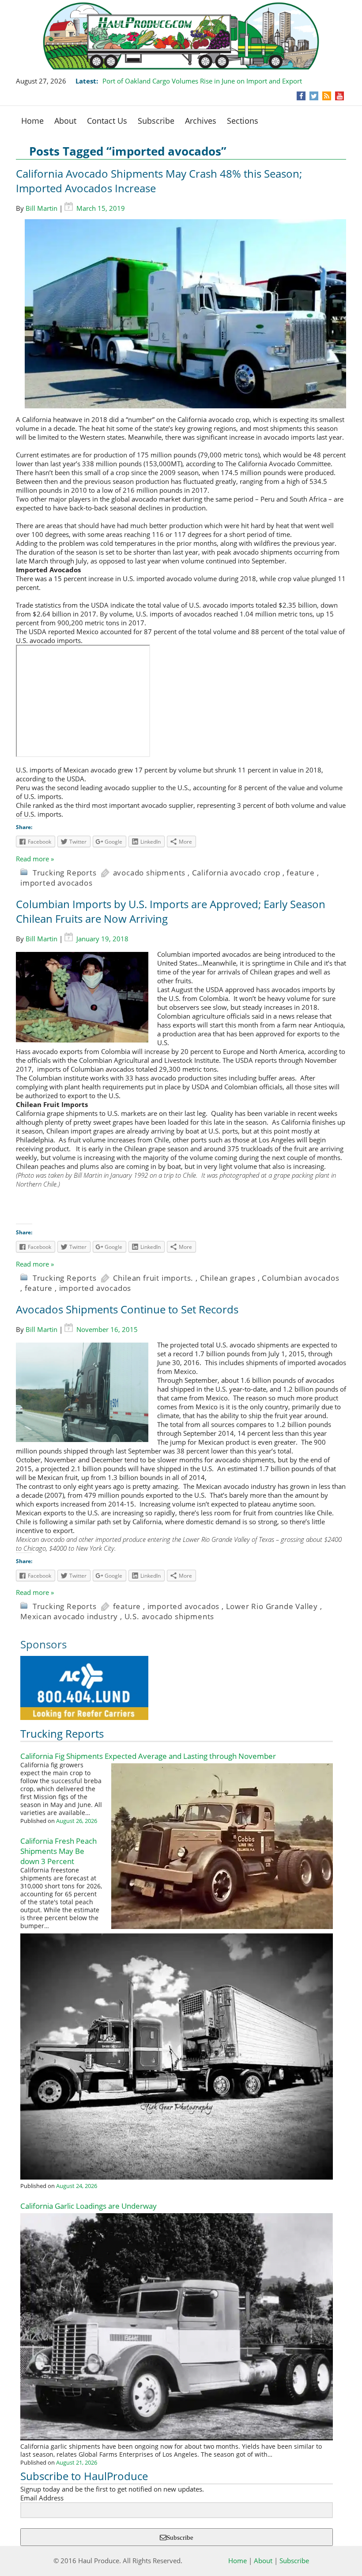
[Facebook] (301, 96)
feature (301, 873)
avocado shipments (149, 873)
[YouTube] (340, 96)
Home (32, 121)
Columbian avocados (300, 1278)
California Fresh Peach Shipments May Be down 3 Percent (58, 1851)
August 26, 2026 (77, 1821)
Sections (243, 121)
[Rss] (327, 96)
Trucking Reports (65, 873)
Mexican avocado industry (69, 1616)
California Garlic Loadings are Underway (89, 2206)
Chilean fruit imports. (153, 1278)
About (65, 121)
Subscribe (156, 121)
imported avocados (57, 883)
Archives (201, 121)
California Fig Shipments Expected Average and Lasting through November (148, 1756)
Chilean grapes (228, 1278)
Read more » (35, 859)
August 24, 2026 (77, 2186)
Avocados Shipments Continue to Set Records (127, 1309)
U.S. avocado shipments (170, 1616)
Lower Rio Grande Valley (272, 1606)
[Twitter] (314, 96)
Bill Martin (41, 208)
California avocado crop (236, 873)
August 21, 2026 (77, 2462)
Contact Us (107, 121)
